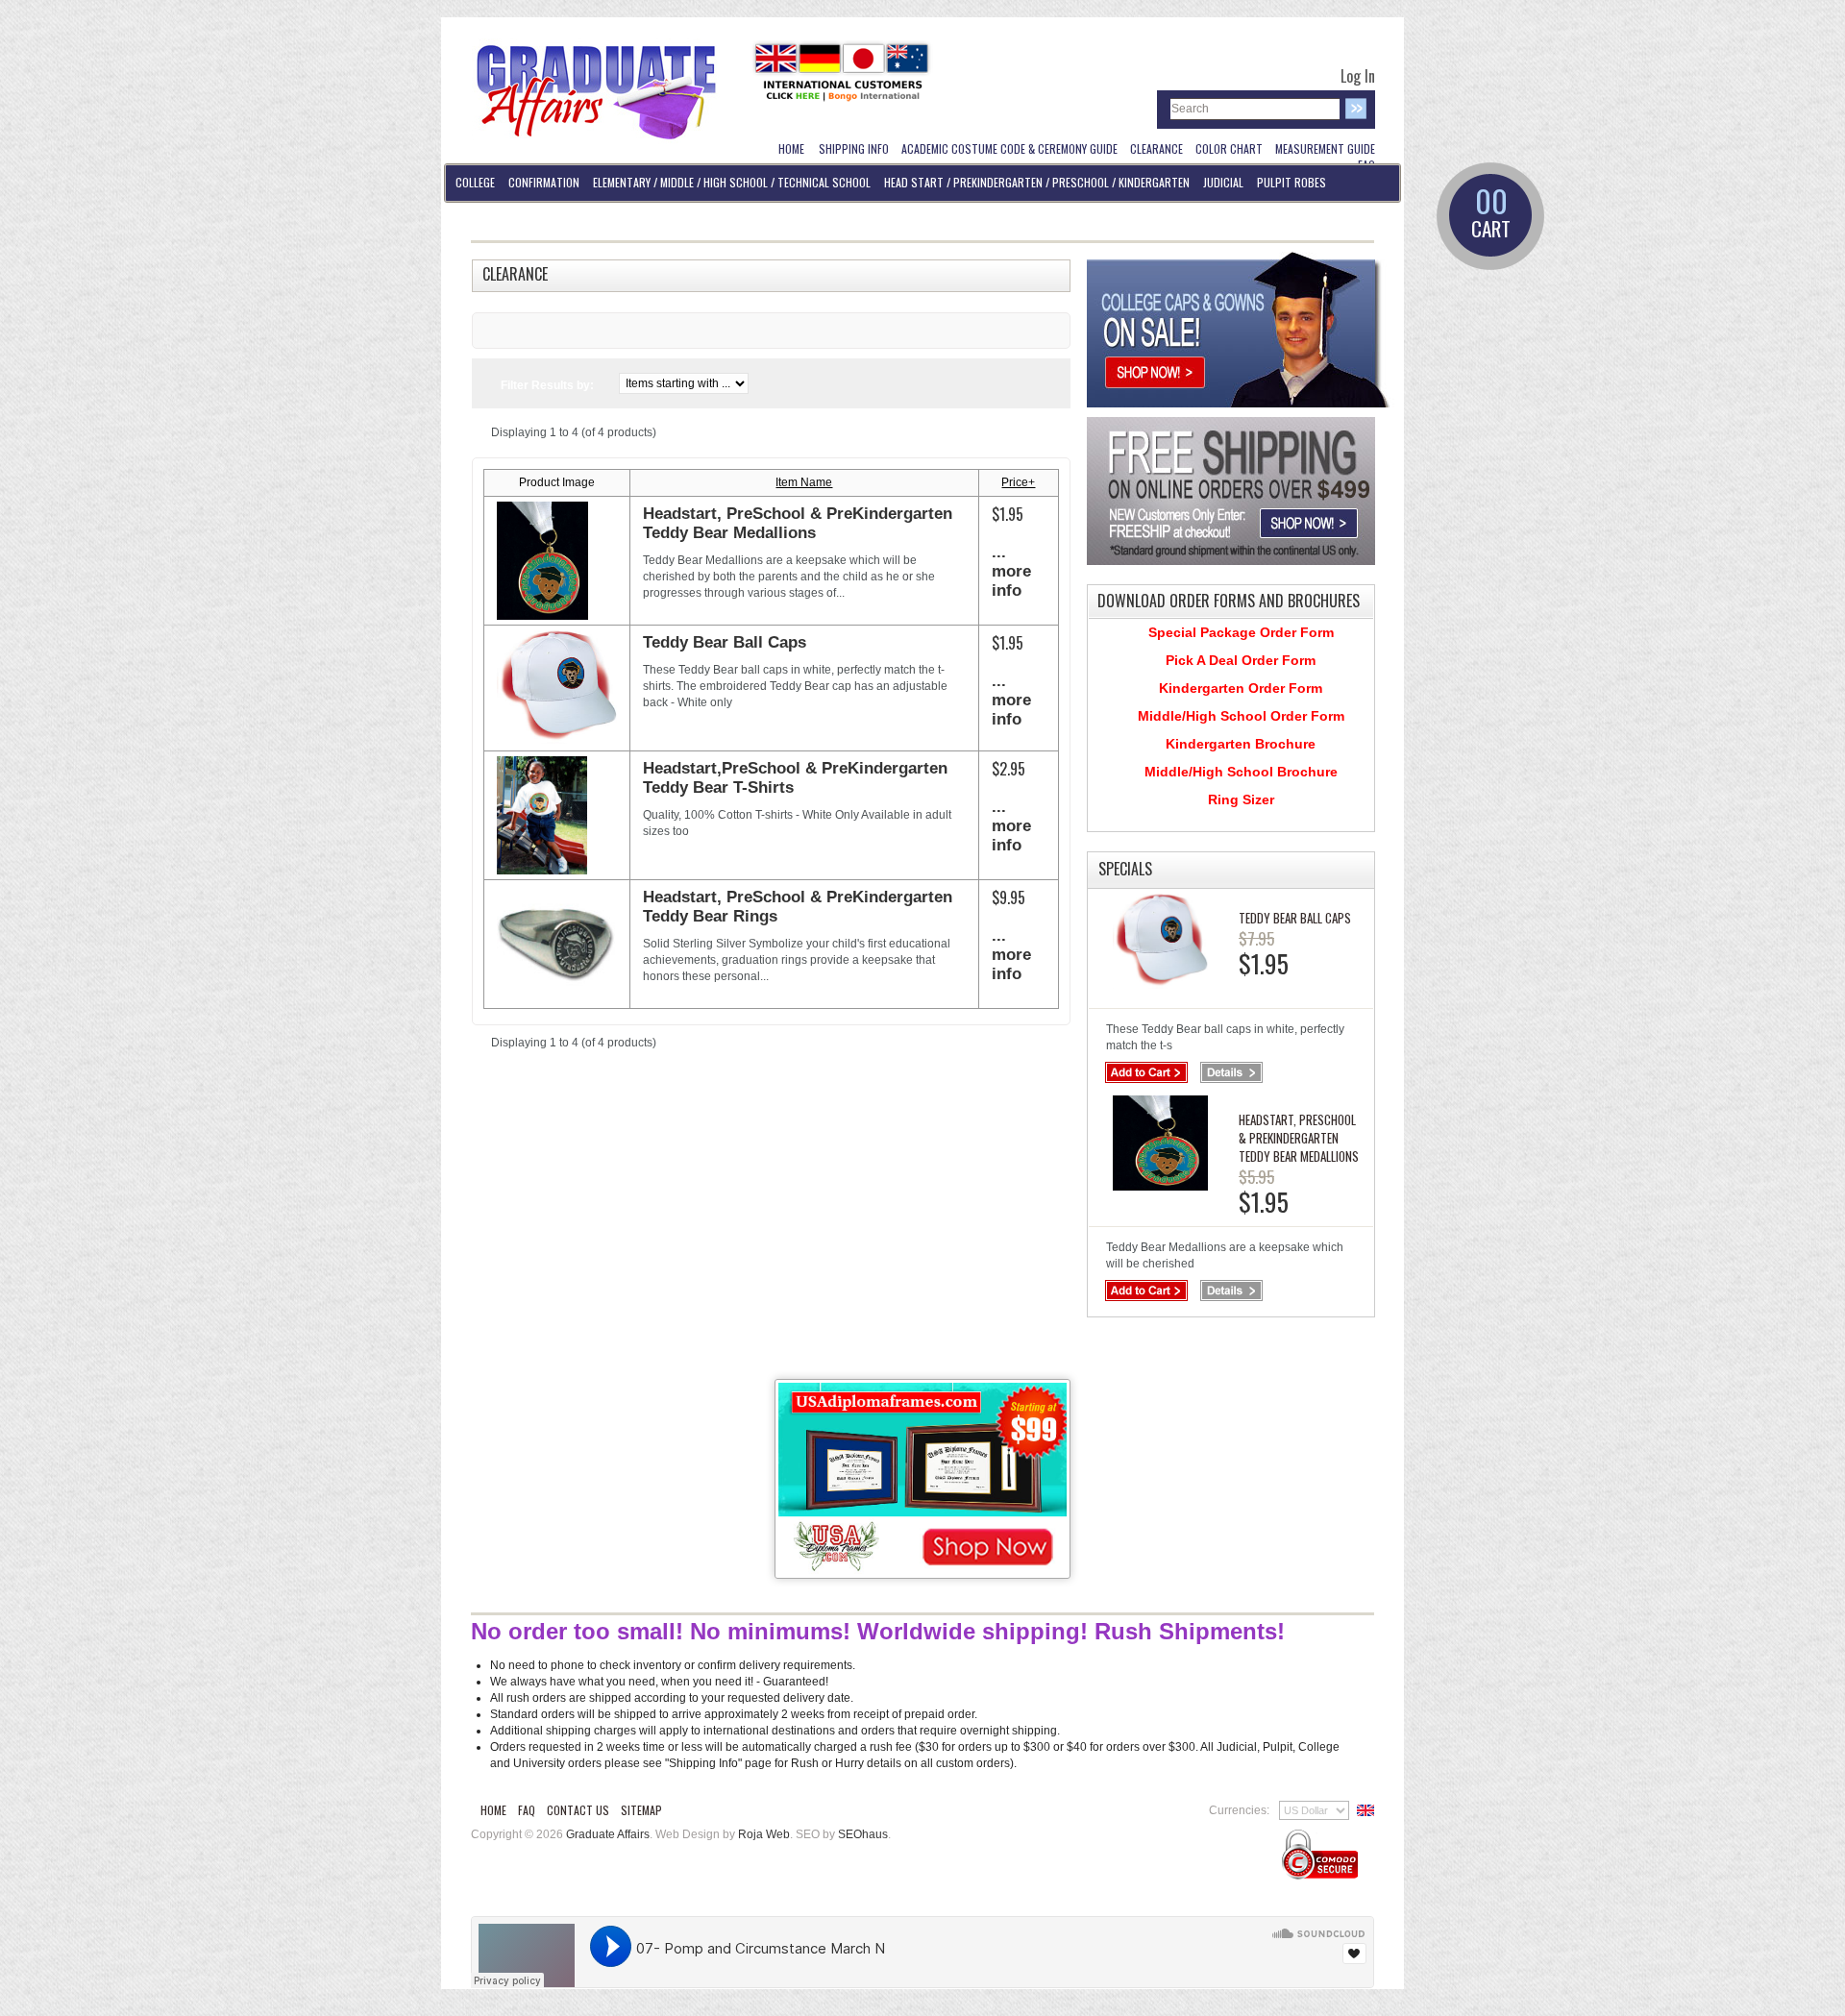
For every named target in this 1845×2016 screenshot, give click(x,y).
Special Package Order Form (1241, 632)
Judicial (1223, 182)
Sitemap (641, 1810)
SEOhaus (863, 1834)
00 (1491, 214)
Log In (1358, 76)
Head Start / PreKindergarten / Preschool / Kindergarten (1037, 182)
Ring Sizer (1241, 799)
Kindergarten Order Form (1241, 688)
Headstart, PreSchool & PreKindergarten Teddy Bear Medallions (798, 523)
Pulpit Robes (1291, 182)
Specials (1125, 869)
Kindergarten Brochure (1241, 744)
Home (493, 1810)
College (475, 182)
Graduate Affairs (608, 1834)
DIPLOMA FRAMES (493, 220)
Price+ (1018, 482)
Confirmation (544, 182)
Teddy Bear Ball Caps (725, 642)
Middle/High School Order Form (1241, 716)
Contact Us (578, 1810)
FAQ (527, 1810)
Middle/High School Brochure (1241, 772)
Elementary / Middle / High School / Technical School (732, 182)
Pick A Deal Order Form (1241, 660)
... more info (1011, 571)
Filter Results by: (547, 385)
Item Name (804, 482)
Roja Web (764, 1834)
